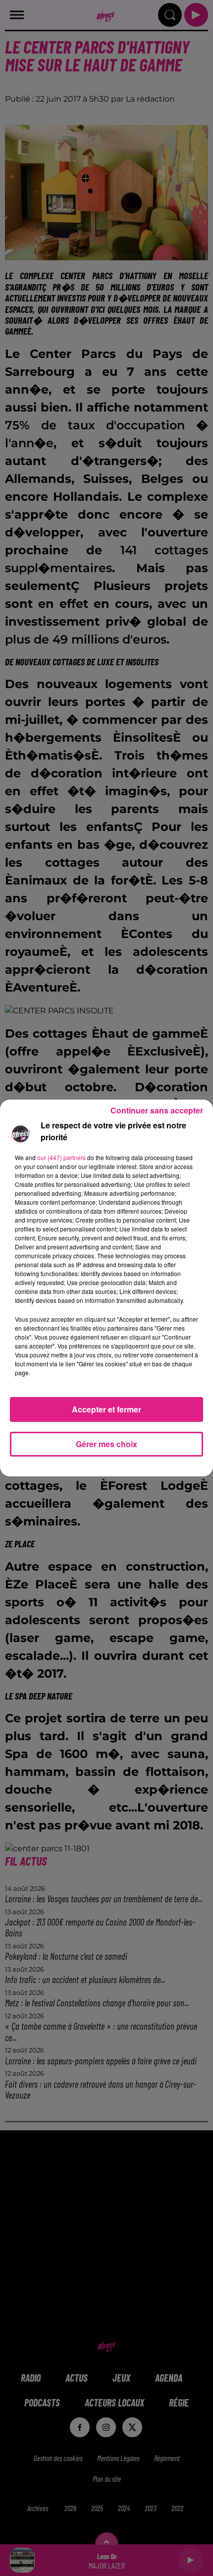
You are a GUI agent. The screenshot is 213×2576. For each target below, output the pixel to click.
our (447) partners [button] (61, 1157)
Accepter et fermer (106, 1409)
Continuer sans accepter (157, 1110)
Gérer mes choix (106, 1444)
